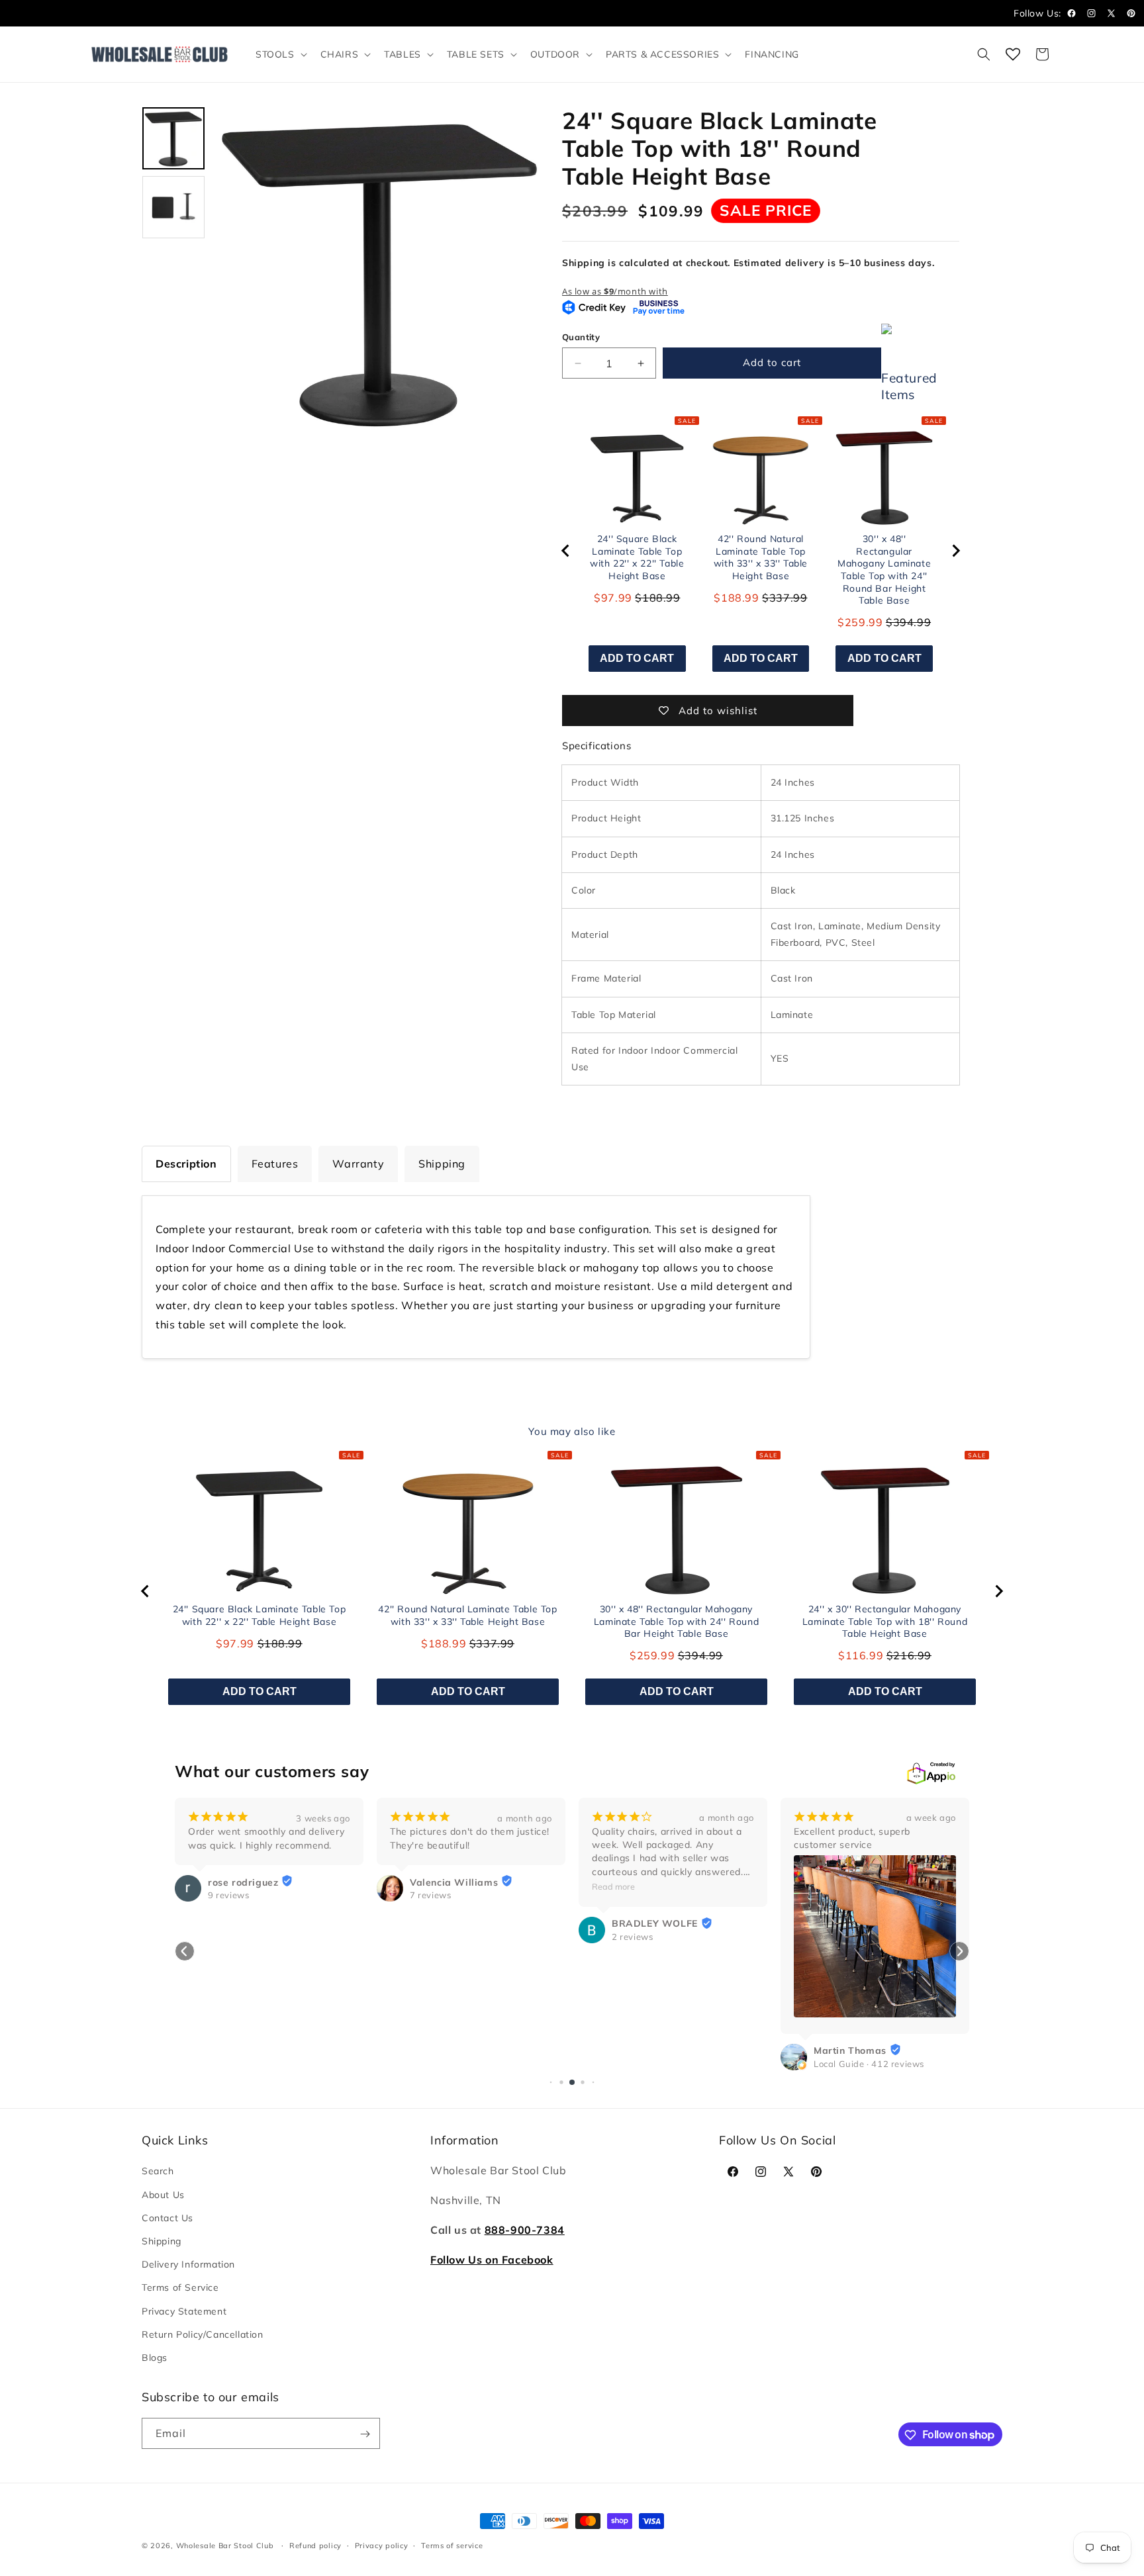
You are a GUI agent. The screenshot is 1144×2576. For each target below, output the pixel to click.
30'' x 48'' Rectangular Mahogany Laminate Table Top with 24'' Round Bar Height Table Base (884, 570)
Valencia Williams (252, 1882)
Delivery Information (188, 2264)
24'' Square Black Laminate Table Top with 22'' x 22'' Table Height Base (637, 557)
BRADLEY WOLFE (453, 1924)
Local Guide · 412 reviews (667, 2064)
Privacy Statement (184, 2311)
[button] (280, 54)
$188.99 (736, 598)
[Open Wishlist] (1013, 54)
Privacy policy (382, 2545)
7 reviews (228, 1895)
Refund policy (315, 2545)
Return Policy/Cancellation (203, 2334)
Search (158, 2172)
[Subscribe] (365, 2434)
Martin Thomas (648, 2050)
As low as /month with (615, 291)
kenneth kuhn (845, 1882)
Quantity (581, 337)
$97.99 (613, 598)
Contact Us (167, 2218)
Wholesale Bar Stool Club (225, 2546)
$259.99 (860, 622)
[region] (761, 551)
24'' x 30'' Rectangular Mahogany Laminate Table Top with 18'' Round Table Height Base (885, 1621)
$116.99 (861, 1655)
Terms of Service (180, 2287)
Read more (411, 1886)
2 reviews (430, 1937)
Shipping (162, 2241)
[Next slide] (955, 551)
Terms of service (452, 2545)
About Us (163, 2195)
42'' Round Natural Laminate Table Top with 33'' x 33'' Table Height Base (761, 557)
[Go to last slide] (566, 551)
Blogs (155, 2358)
